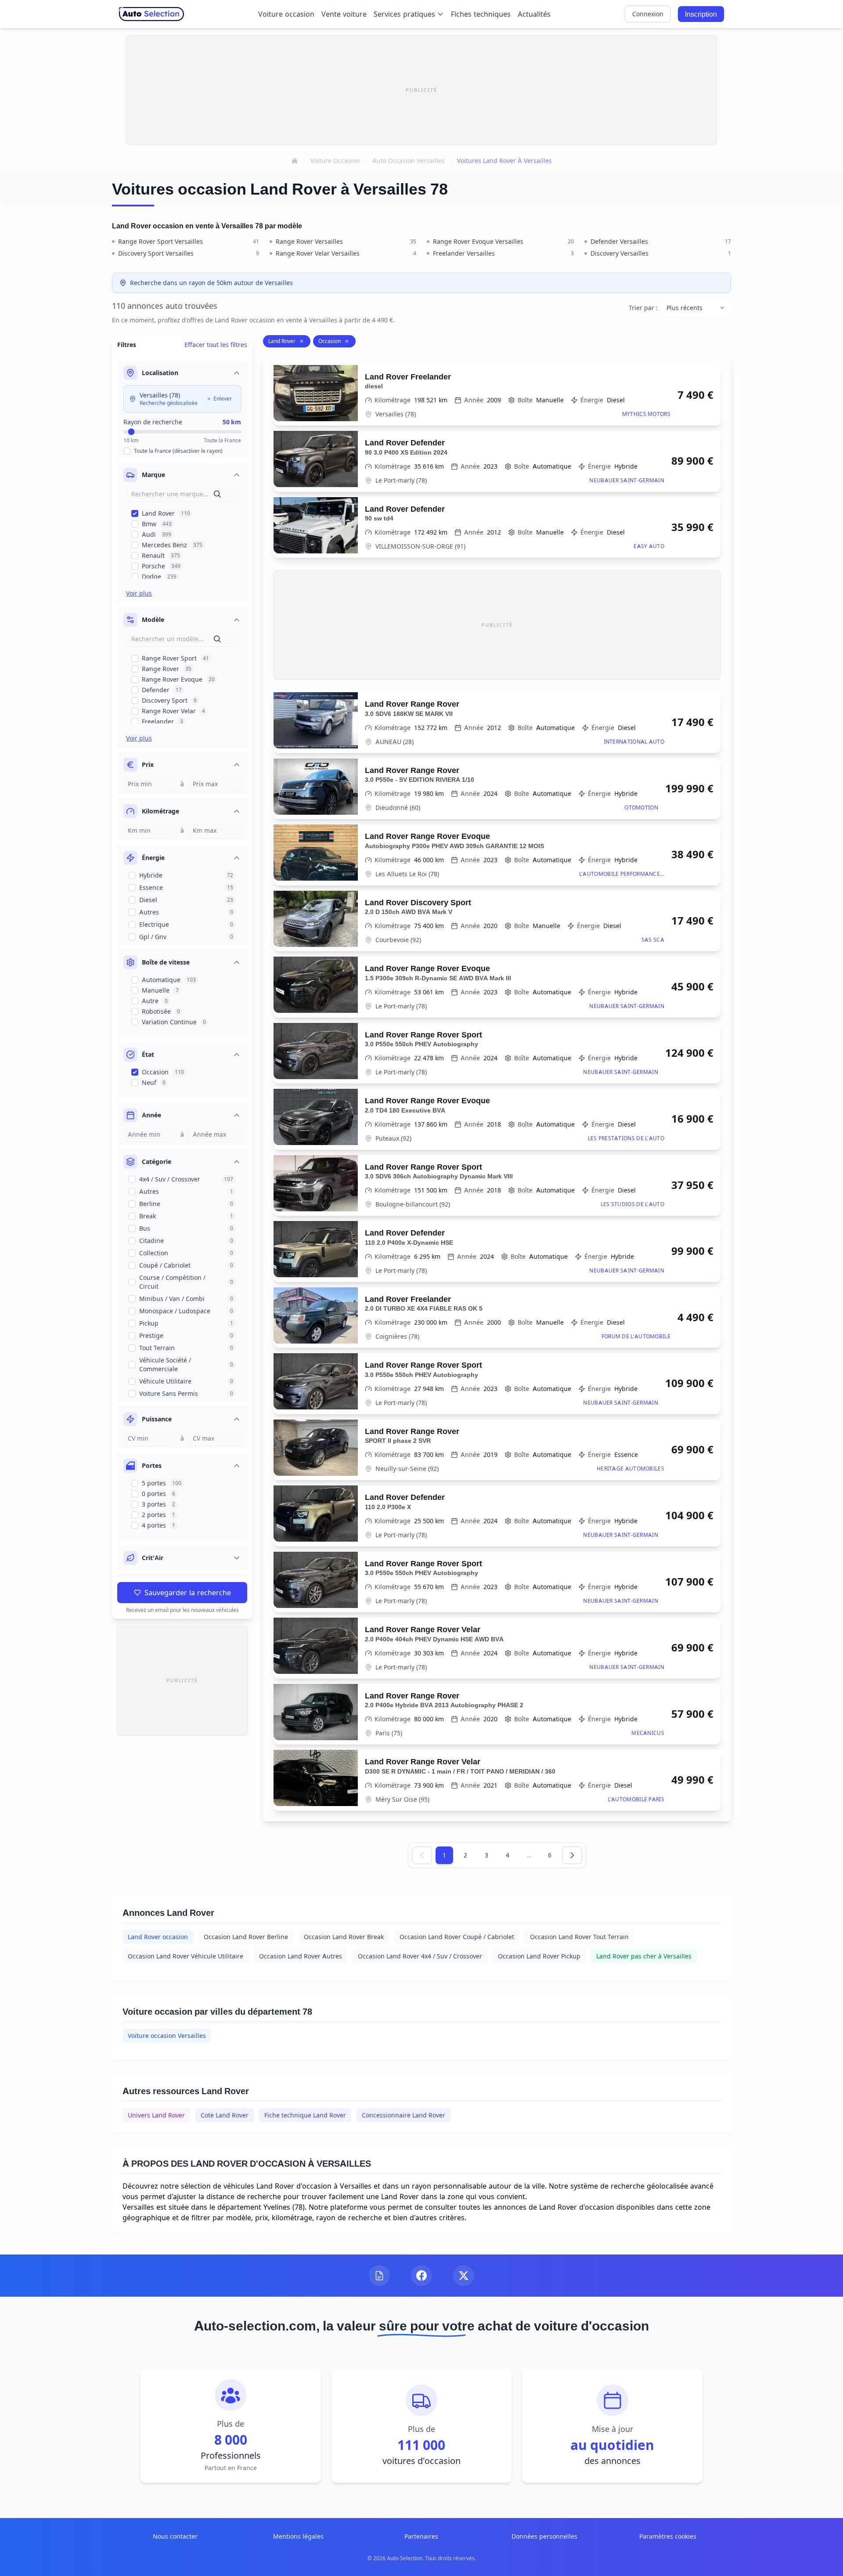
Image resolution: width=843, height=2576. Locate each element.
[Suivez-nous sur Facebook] (421, 2276)
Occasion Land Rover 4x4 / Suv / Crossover (420, 1956)
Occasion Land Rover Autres (301, 1956)
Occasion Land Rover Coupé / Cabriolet (457, 1937)
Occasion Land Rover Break (344, 1937)
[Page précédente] (422, 1855)
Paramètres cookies (668, 2536)
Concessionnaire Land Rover (403, 2115)
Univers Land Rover (156, 2115)
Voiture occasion (286, 14)
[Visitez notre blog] (379, 2276)
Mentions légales (298, 2536)
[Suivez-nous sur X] (464, 2276)
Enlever (223, 399)
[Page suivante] (572, 1855)
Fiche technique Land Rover (305, 2115)
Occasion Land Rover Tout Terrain (579, 1937)
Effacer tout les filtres (216, 345)
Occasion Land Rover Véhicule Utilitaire (186, 1956)
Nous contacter (175, 2536)
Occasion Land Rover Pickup (539, 1956)
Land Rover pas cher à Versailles (644, 1956)
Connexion (648, 14)
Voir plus (139, 593)
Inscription (701, 14)
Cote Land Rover (225, 2115)
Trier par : (643, 308)
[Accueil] (295, 161)
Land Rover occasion (158, 1937)
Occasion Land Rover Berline (246, 1937)
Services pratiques (404, 14)
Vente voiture (344, 14)
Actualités (534, 14)
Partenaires (421, 2536)
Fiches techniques (481, 14)
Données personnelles (544, 2536)
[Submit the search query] (217, 494)
